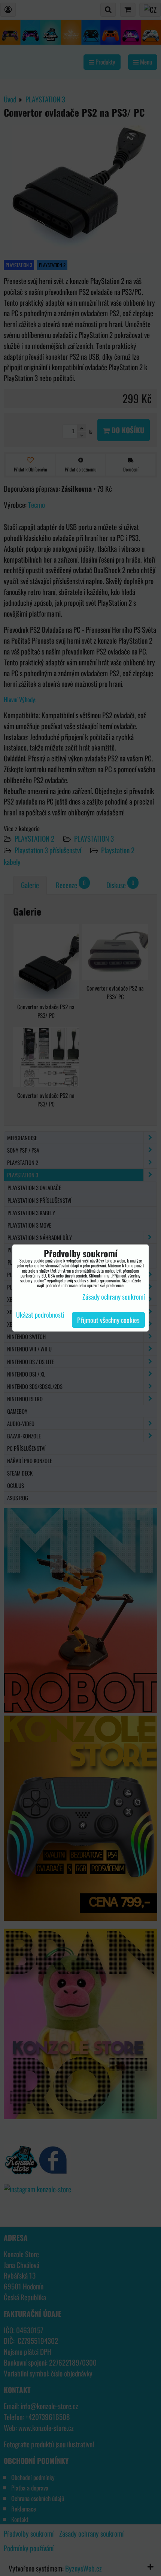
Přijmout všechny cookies (108, 1320)
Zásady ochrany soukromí (114, 1297)
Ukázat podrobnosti (40, 1315)
